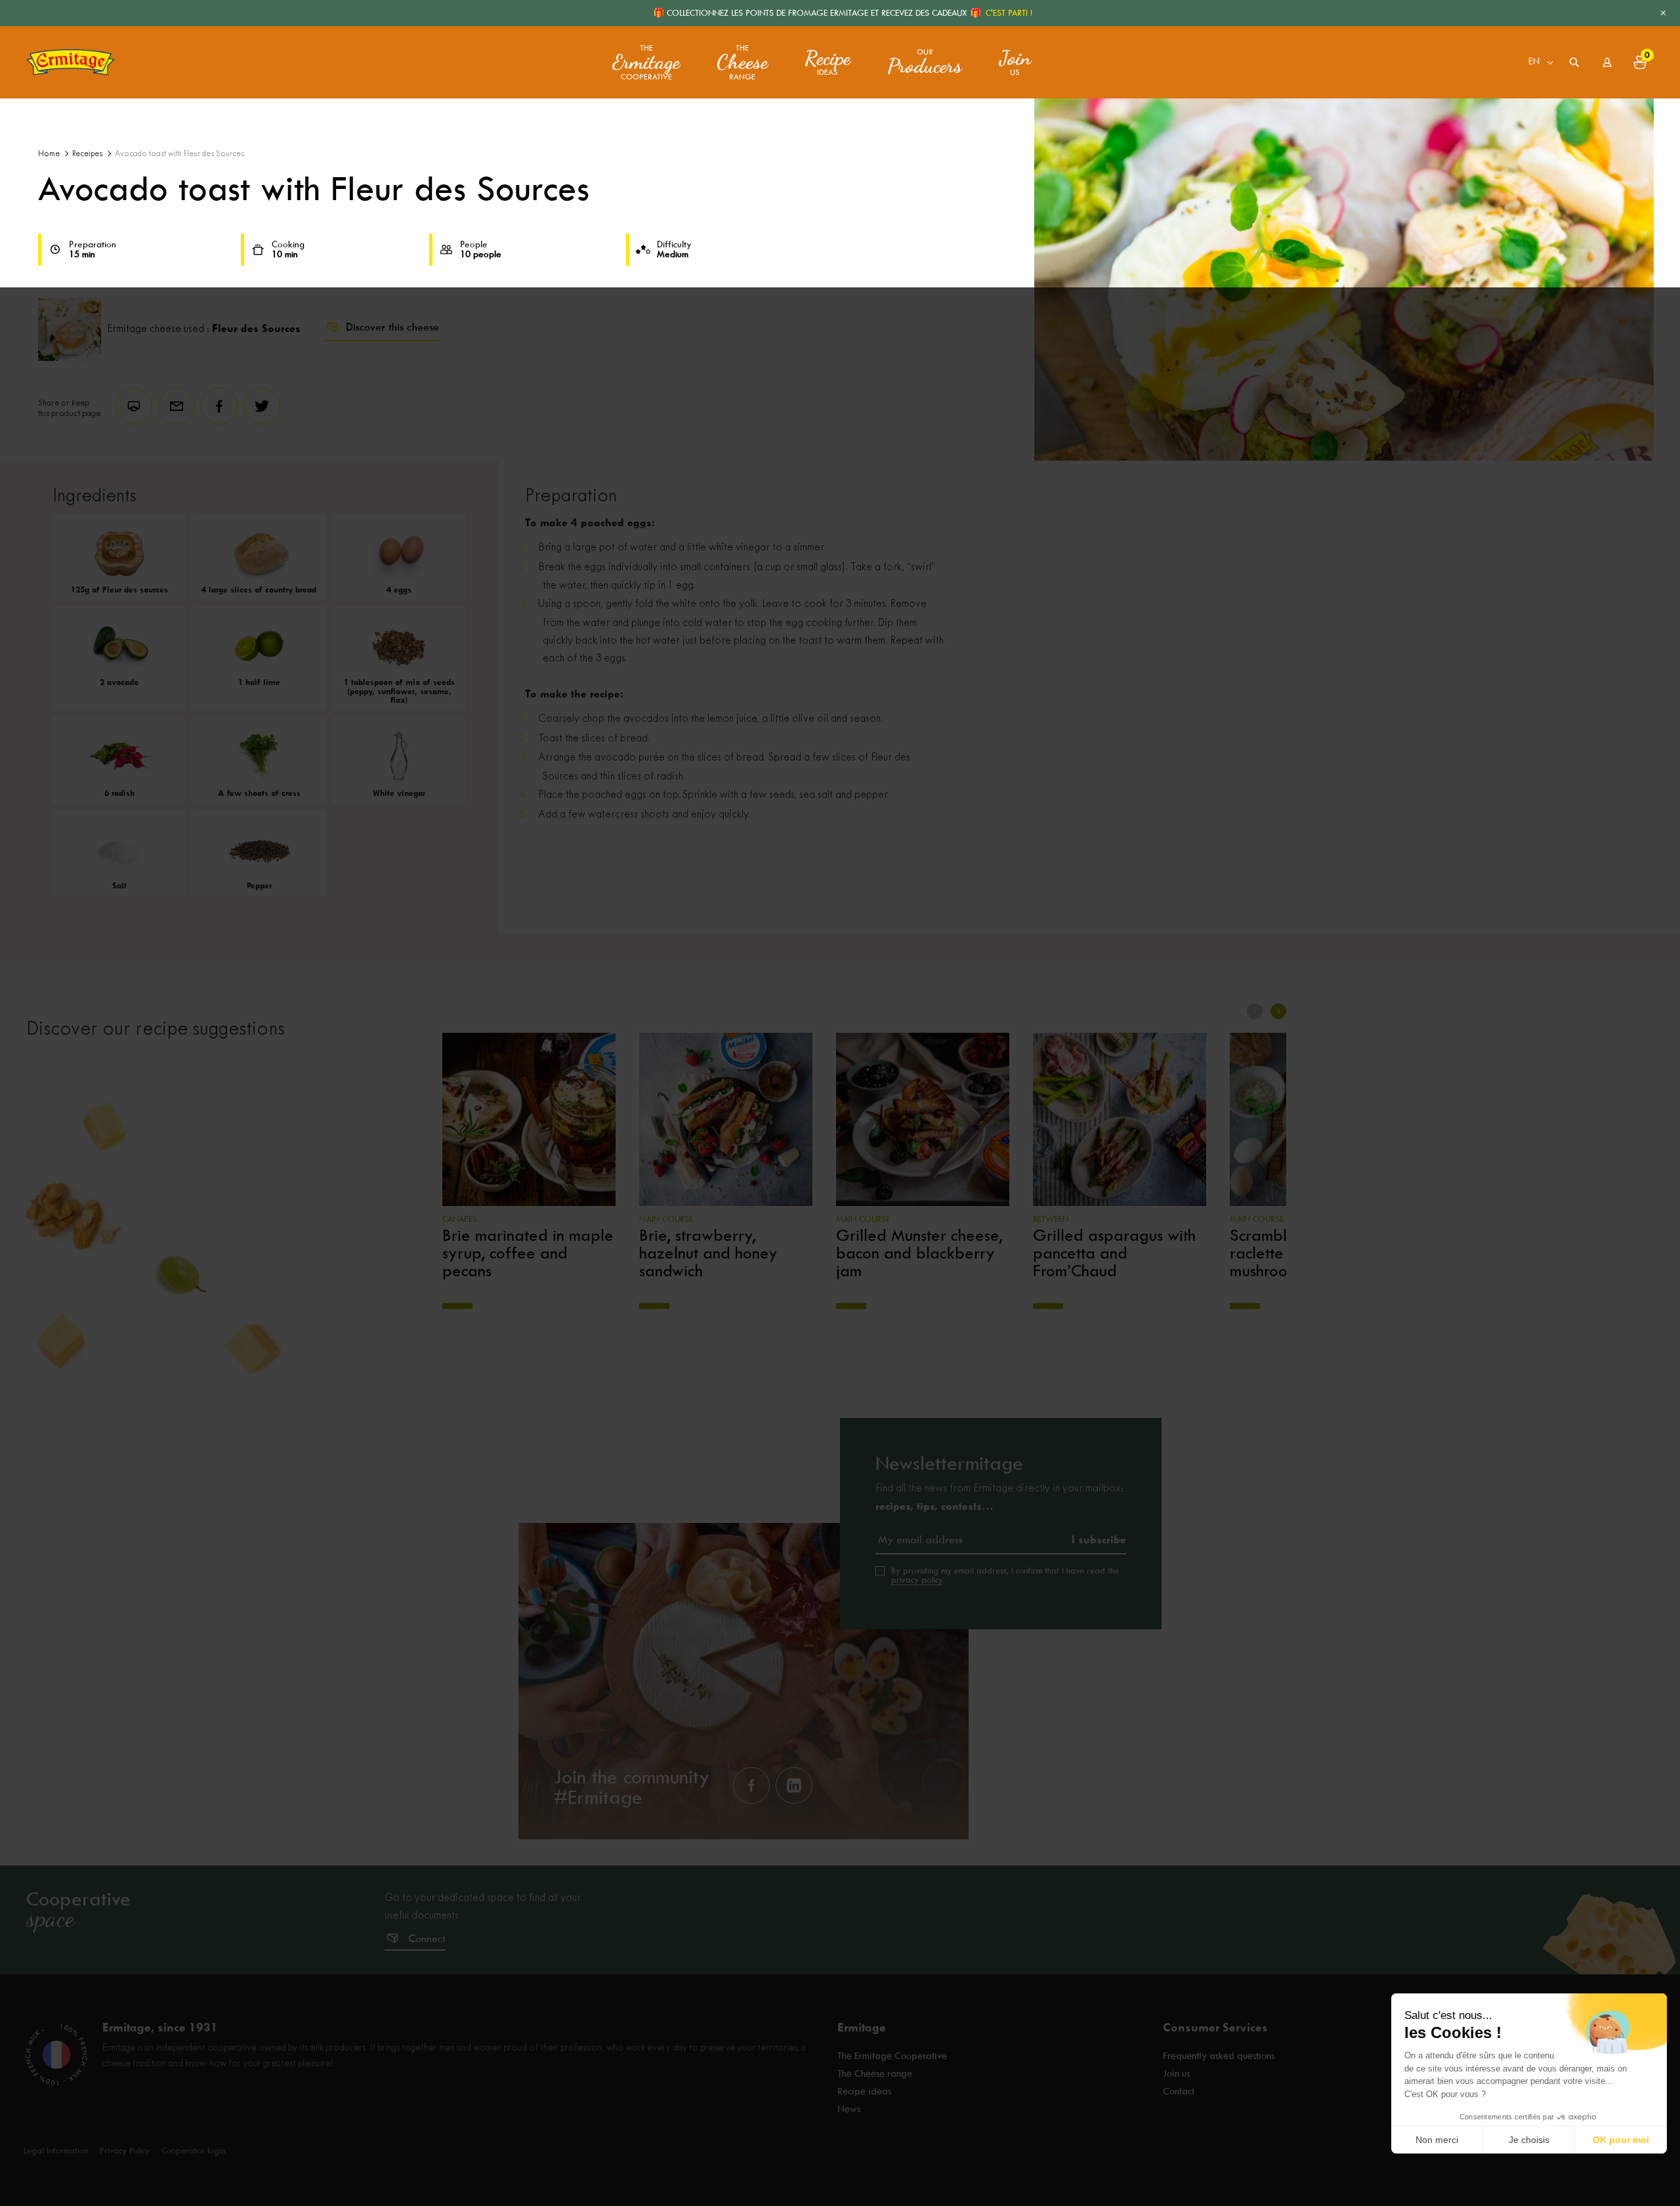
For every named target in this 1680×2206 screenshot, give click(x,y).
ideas (828, 62)
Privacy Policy (125, 2151)
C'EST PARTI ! (1009, 13)
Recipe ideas (864, 2091)
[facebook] (751, 1785)
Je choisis (1529, 2140)
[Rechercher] (1574, 62)
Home (49, 154)
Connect (427, 1939)
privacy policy (917, 1580)
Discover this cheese (392, 327)
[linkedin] (794, 1785)
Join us (1176, 2073)
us (1015, 62)
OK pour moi (1621, 2140)
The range (742, 63)
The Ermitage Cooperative (892, 2056)
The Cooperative (646, 63)
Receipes (87, 154)
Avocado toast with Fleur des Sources (179, 154)
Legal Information (56, 2151)
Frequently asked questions (1219, 2056)
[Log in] (1607, 62)
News (849, 2109)
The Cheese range (875, 2073)
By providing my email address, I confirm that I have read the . (1005, 1575)
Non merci (1437, 2140)
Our (925, 62)
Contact (1179, 2091)
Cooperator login (193, 2151)
